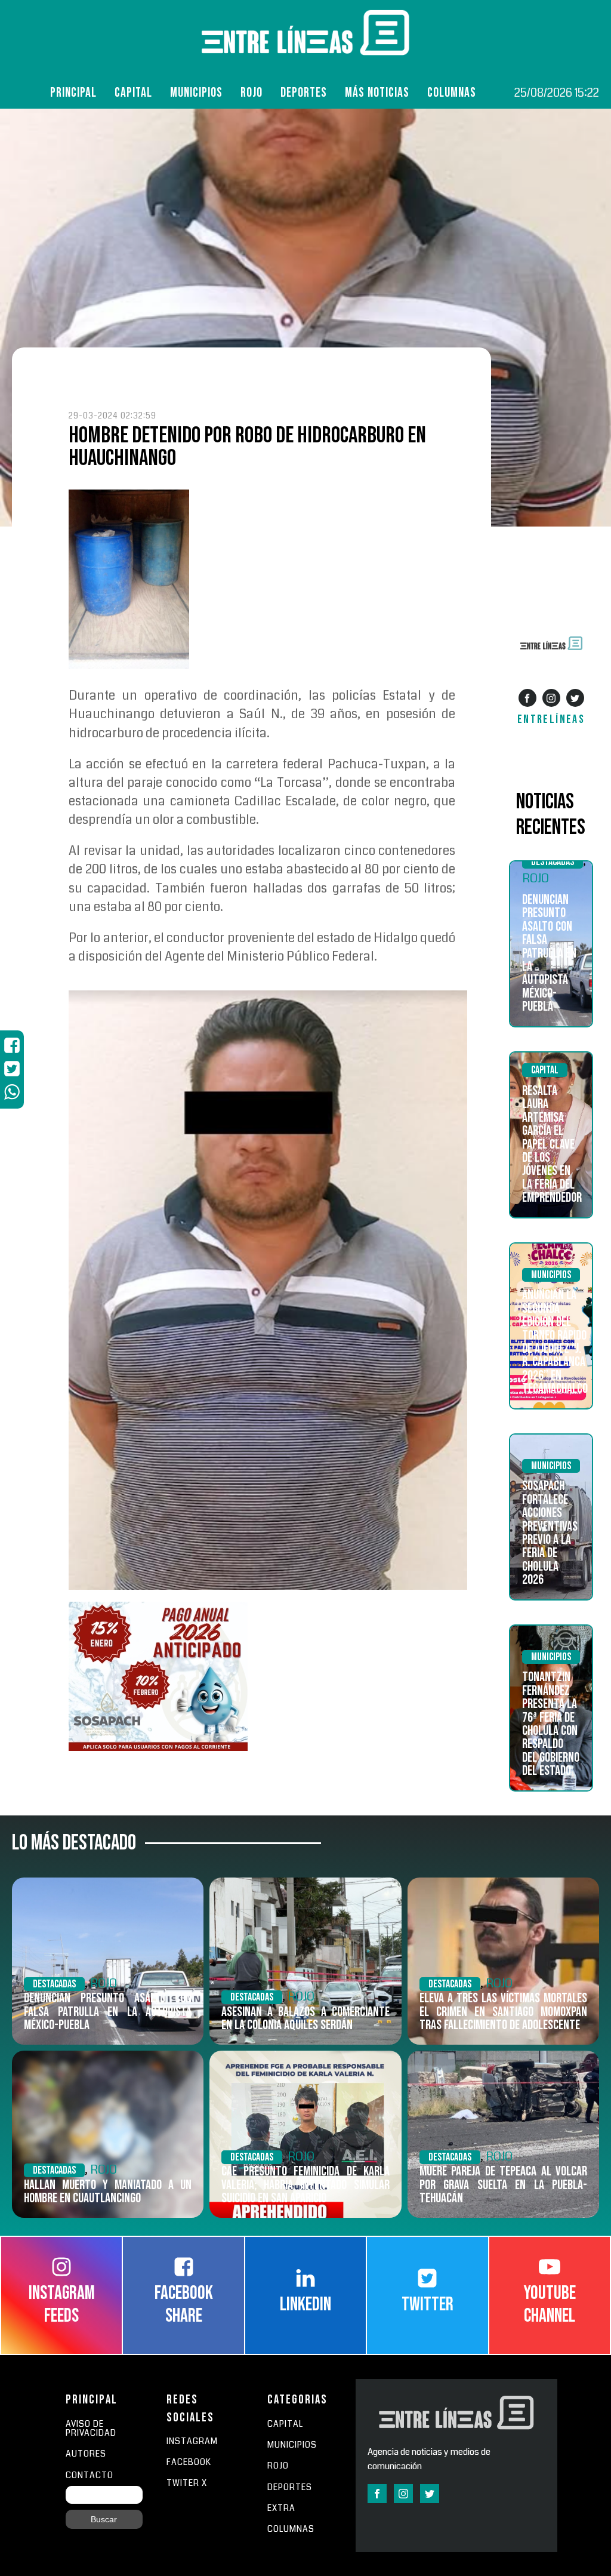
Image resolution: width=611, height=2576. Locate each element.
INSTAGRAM (192, 2441)
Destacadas (553, 862)
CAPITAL (285, 2424)
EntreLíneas (551, 719)
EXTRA (281, 2508)
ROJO (252, 93)
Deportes (304, 93)
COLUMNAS (452, 93)
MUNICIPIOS (292, 2445)
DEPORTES (290, 2487)
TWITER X (187, 2483)
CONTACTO (90, 2475)
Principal (73, 93)
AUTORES (86, 2454)
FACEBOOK (189, 2462)
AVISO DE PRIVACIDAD (91, 2429)
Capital (133, 93)
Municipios (196, 93)
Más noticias (377, 93)
